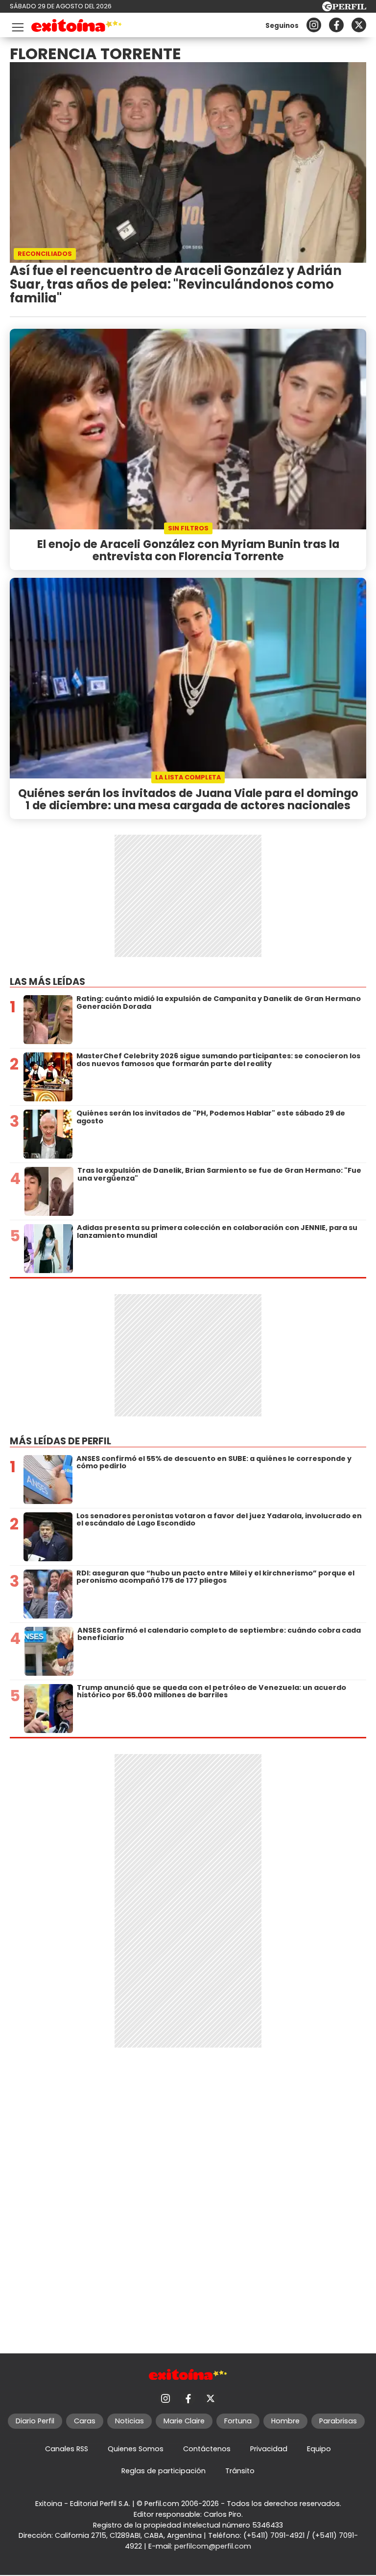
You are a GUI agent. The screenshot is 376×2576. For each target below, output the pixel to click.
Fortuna (238, 2421)
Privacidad (269, 2449)
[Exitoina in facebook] (336, 25)
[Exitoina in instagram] (314, 25)
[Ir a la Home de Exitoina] (77, 27)
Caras (85, 2421)
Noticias (129, 2421)
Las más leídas (47, 982)
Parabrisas (338, 2421)
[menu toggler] (17, 25)
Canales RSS (67, 2449)
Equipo (319, 2449)
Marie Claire (184, 2421)
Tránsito (240, 2471)
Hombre (285, 2421)
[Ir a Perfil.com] (344, 9)
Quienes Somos (136, 2449)
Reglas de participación (164, 2471)
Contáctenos (207, 2449)
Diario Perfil (35, 2421)
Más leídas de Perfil (60, 1441)
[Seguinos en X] (359, 25)
